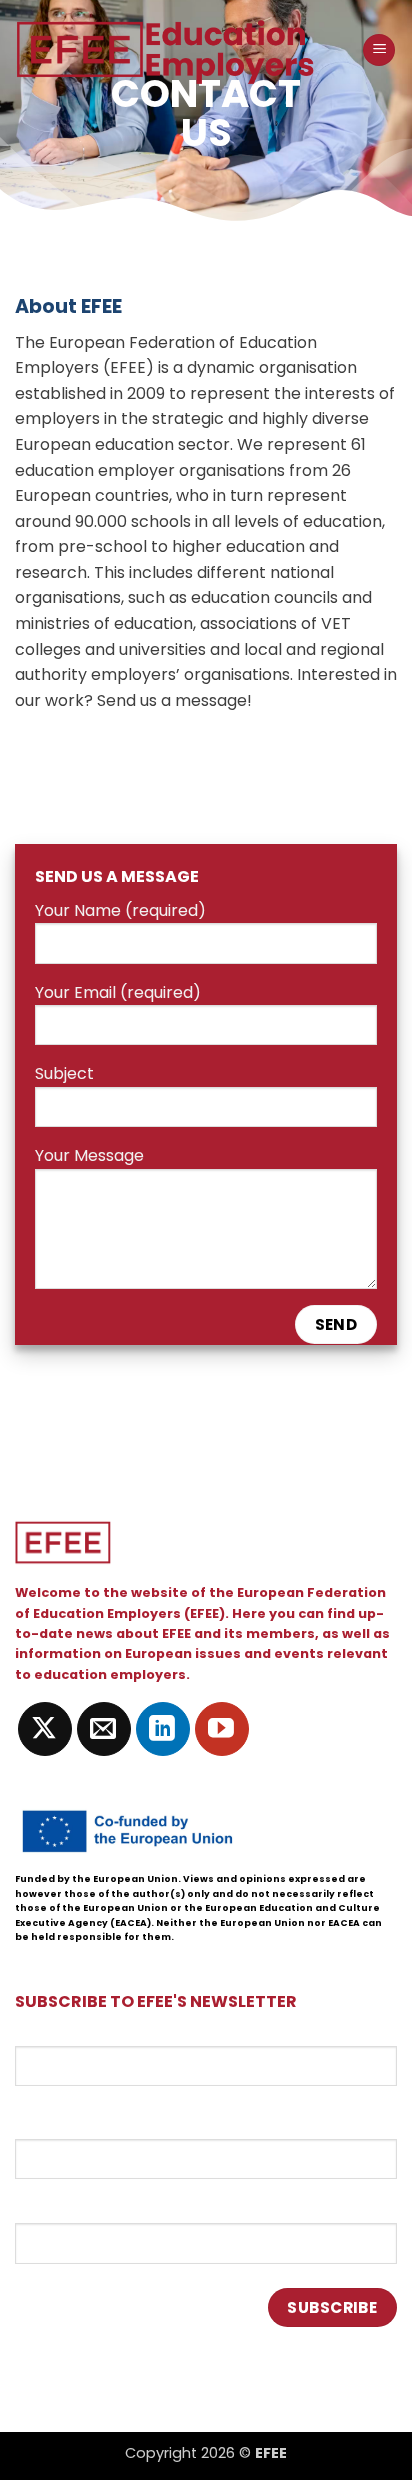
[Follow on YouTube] (222, 1729)
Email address (68, 2034)
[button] (379, 50)
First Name (56, 2121)
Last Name (55, 2206)
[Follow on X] (45, 1729)
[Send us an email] (104, 1729)
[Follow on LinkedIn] (163, 1729)
